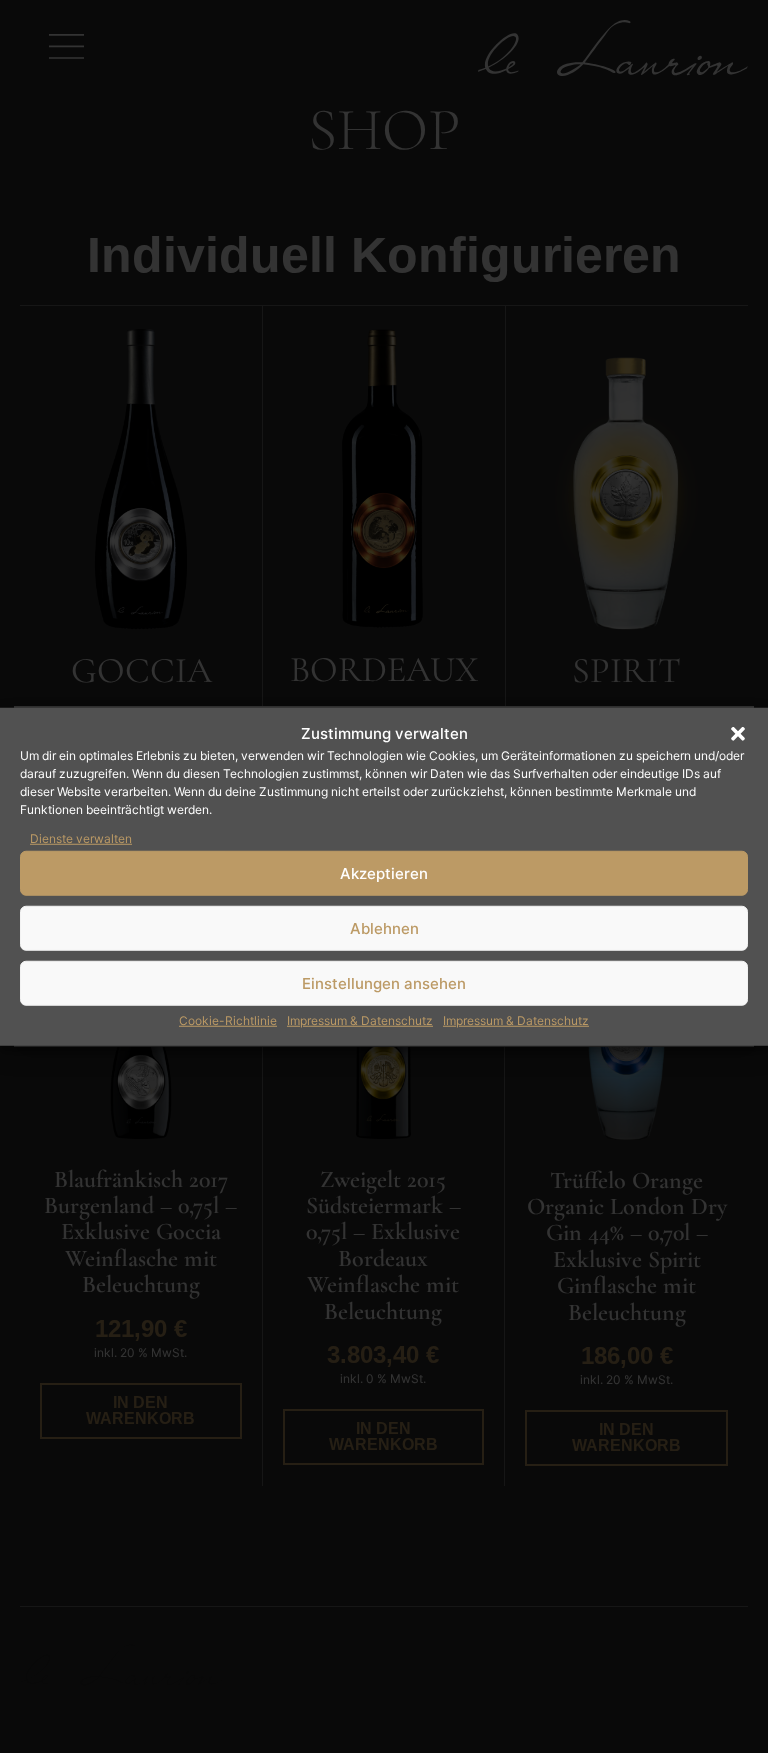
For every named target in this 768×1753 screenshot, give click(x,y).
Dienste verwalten (81, 838)
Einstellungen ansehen (384, 982)
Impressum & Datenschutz (360, 1020)
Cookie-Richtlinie (228, 1020)
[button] (738, 734)
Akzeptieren (384, 872)
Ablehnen (384, 927)
